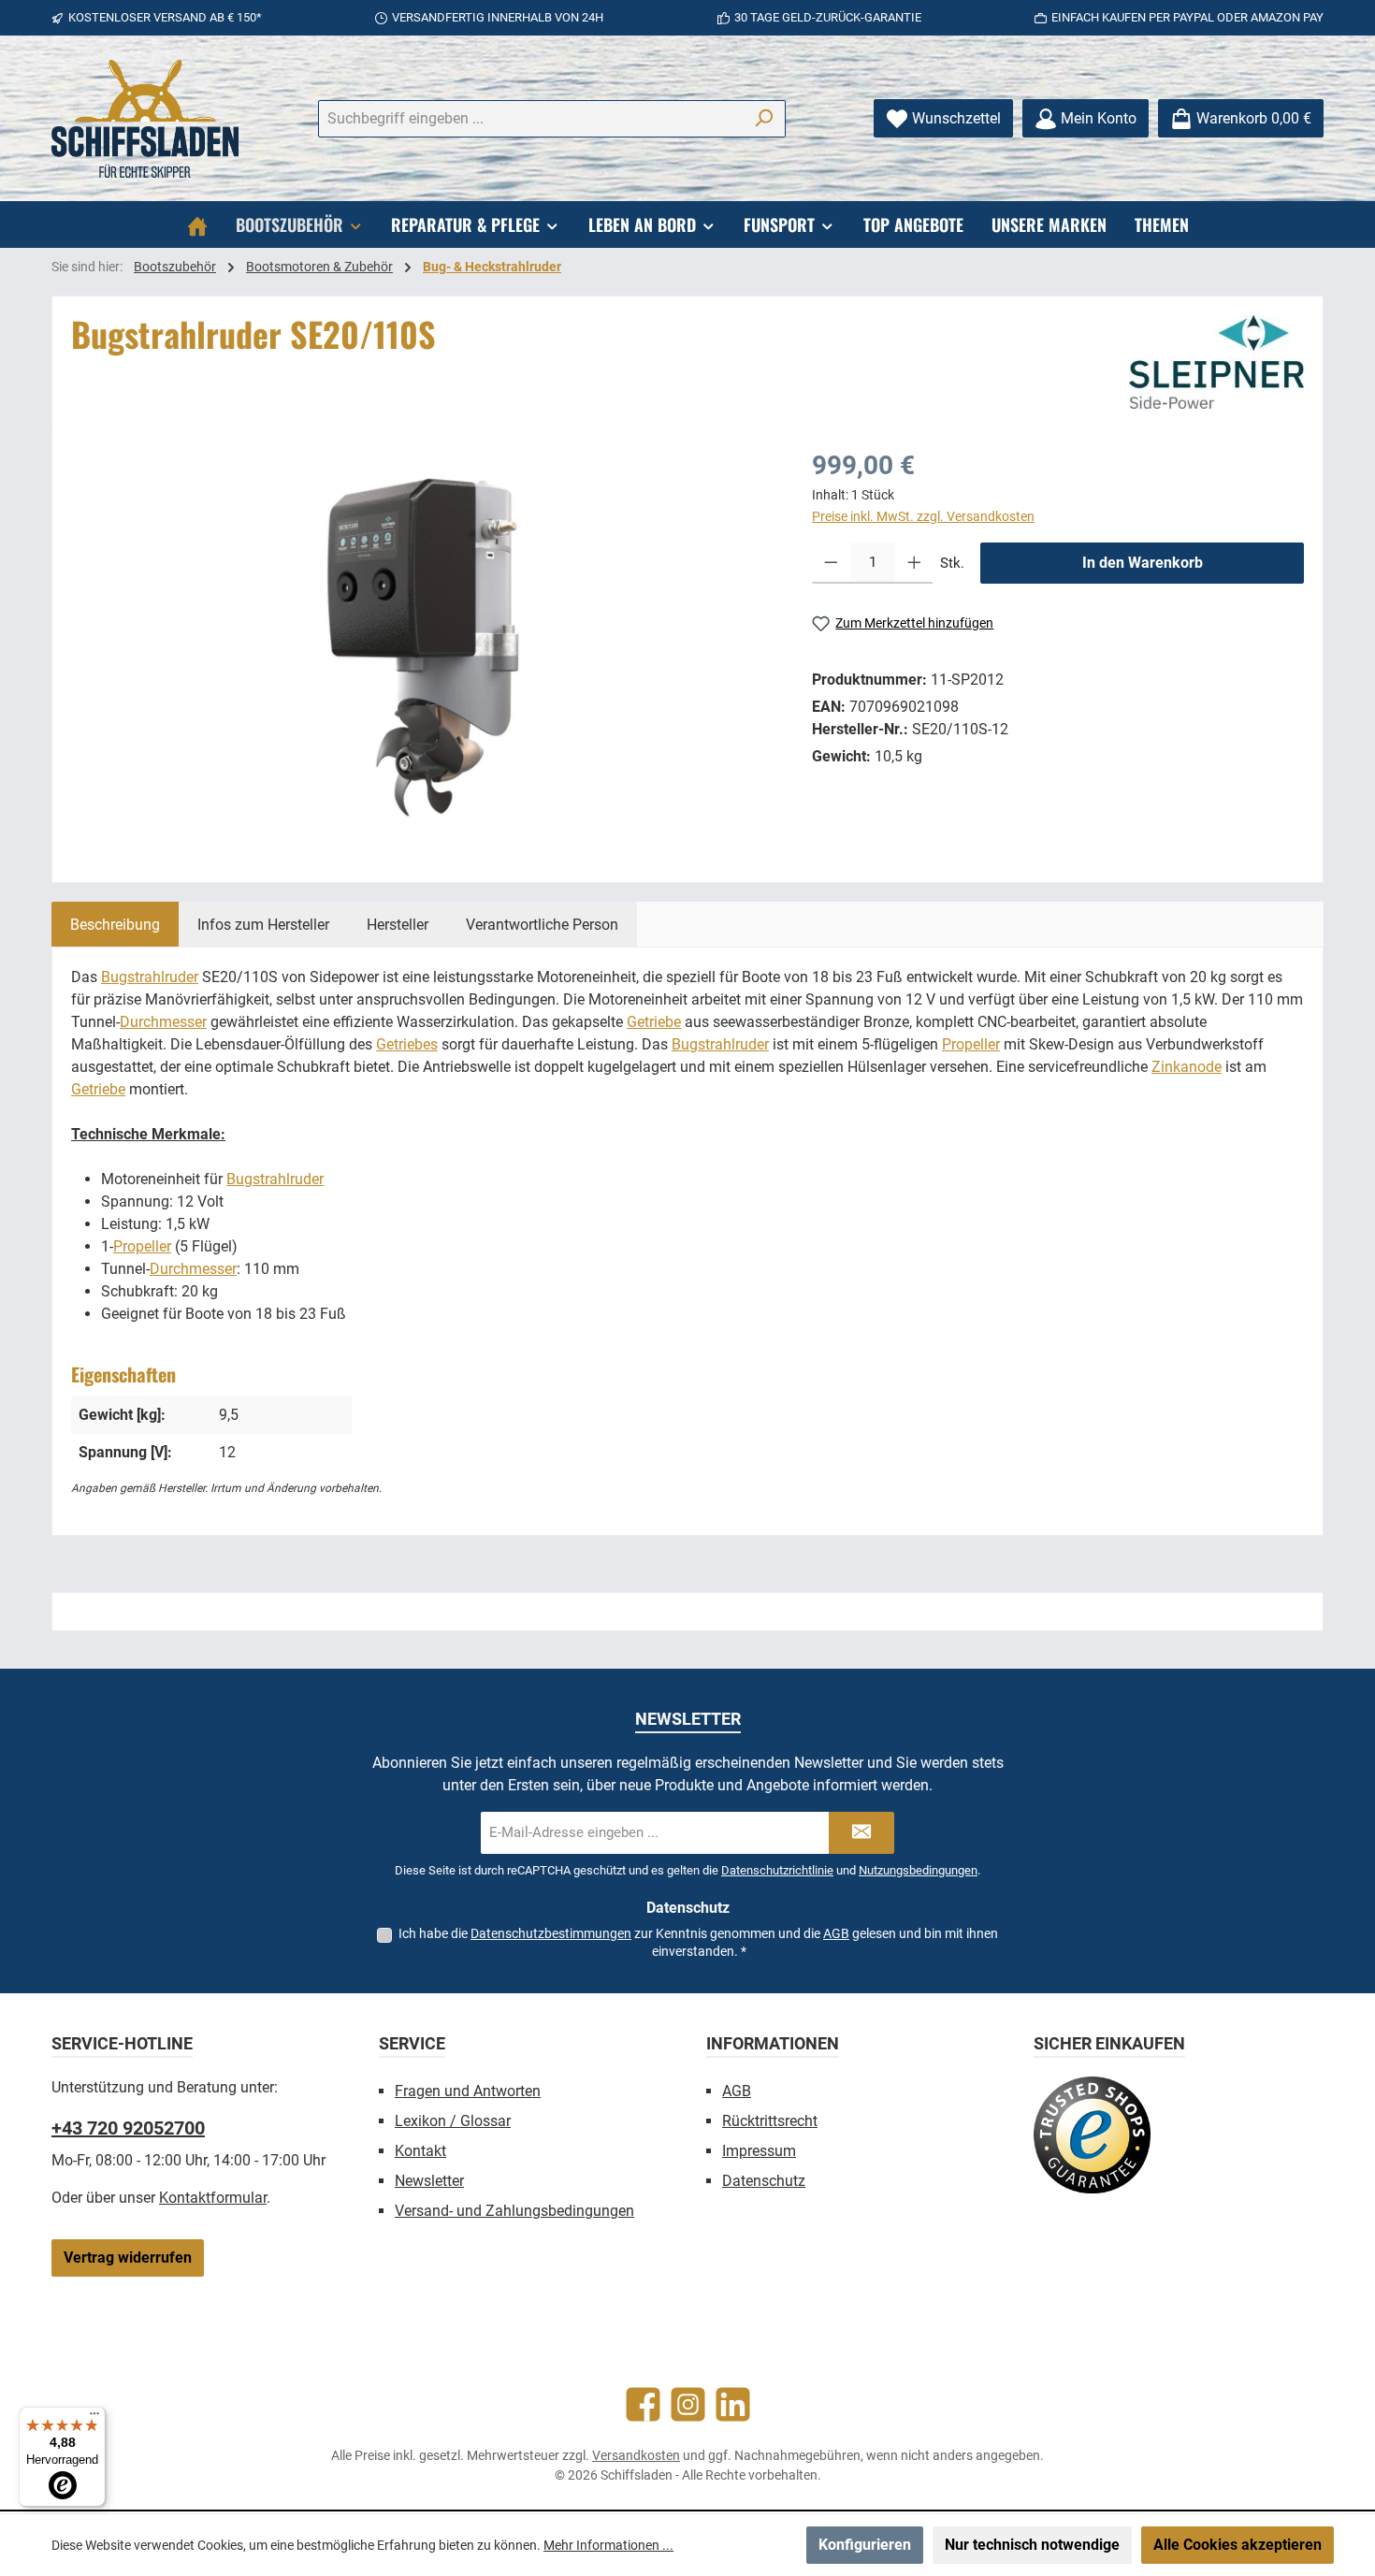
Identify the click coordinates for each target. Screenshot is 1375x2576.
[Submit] (861, 1833)
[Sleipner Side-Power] (1216, 362)
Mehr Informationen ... (608, 2545)
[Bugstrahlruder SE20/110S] (423, 647)
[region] (423, 647)
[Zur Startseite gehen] (145, 119)
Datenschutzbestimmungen (551, 1933)
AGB (836, 1933)
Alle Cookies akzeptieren (1237, 2545)
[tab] (115, 924)
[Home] (197, 224)
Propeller (971, 1044)
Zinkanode (1187, 1067)
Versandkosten (636, 2455)
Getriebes (407, 1044)
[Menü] (94, 2418)
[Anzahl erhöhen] (914, 563)
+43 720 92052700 (128, 2128)
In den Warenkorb (1143, 563)
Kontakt (420, 2151)
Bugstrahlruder (150, 977)
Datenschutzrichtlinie (777, 1870)
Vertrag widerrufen (128, 2258)
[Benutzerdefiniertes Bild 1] (1092, 2135)
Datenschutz (764, 2181)
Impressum (759, 2151)
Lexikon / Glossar (453, 2121)
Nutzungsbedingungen (918, 1870)
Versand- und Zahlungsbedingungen (514, 2211)
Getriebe (654, 1022)
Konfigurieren (865, 2545)
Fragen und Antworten (468, 2091)
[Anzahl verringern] (831, 563)
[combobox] (530, 119)
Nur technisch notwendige (1032, 2545)
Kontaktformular (213, 2198)
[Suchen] (764, 119)
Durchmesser (163, 1022)
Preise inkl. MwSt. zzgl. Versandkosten (923, 516)
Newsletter (429, 2181)
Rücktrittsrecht (770, 2121)
